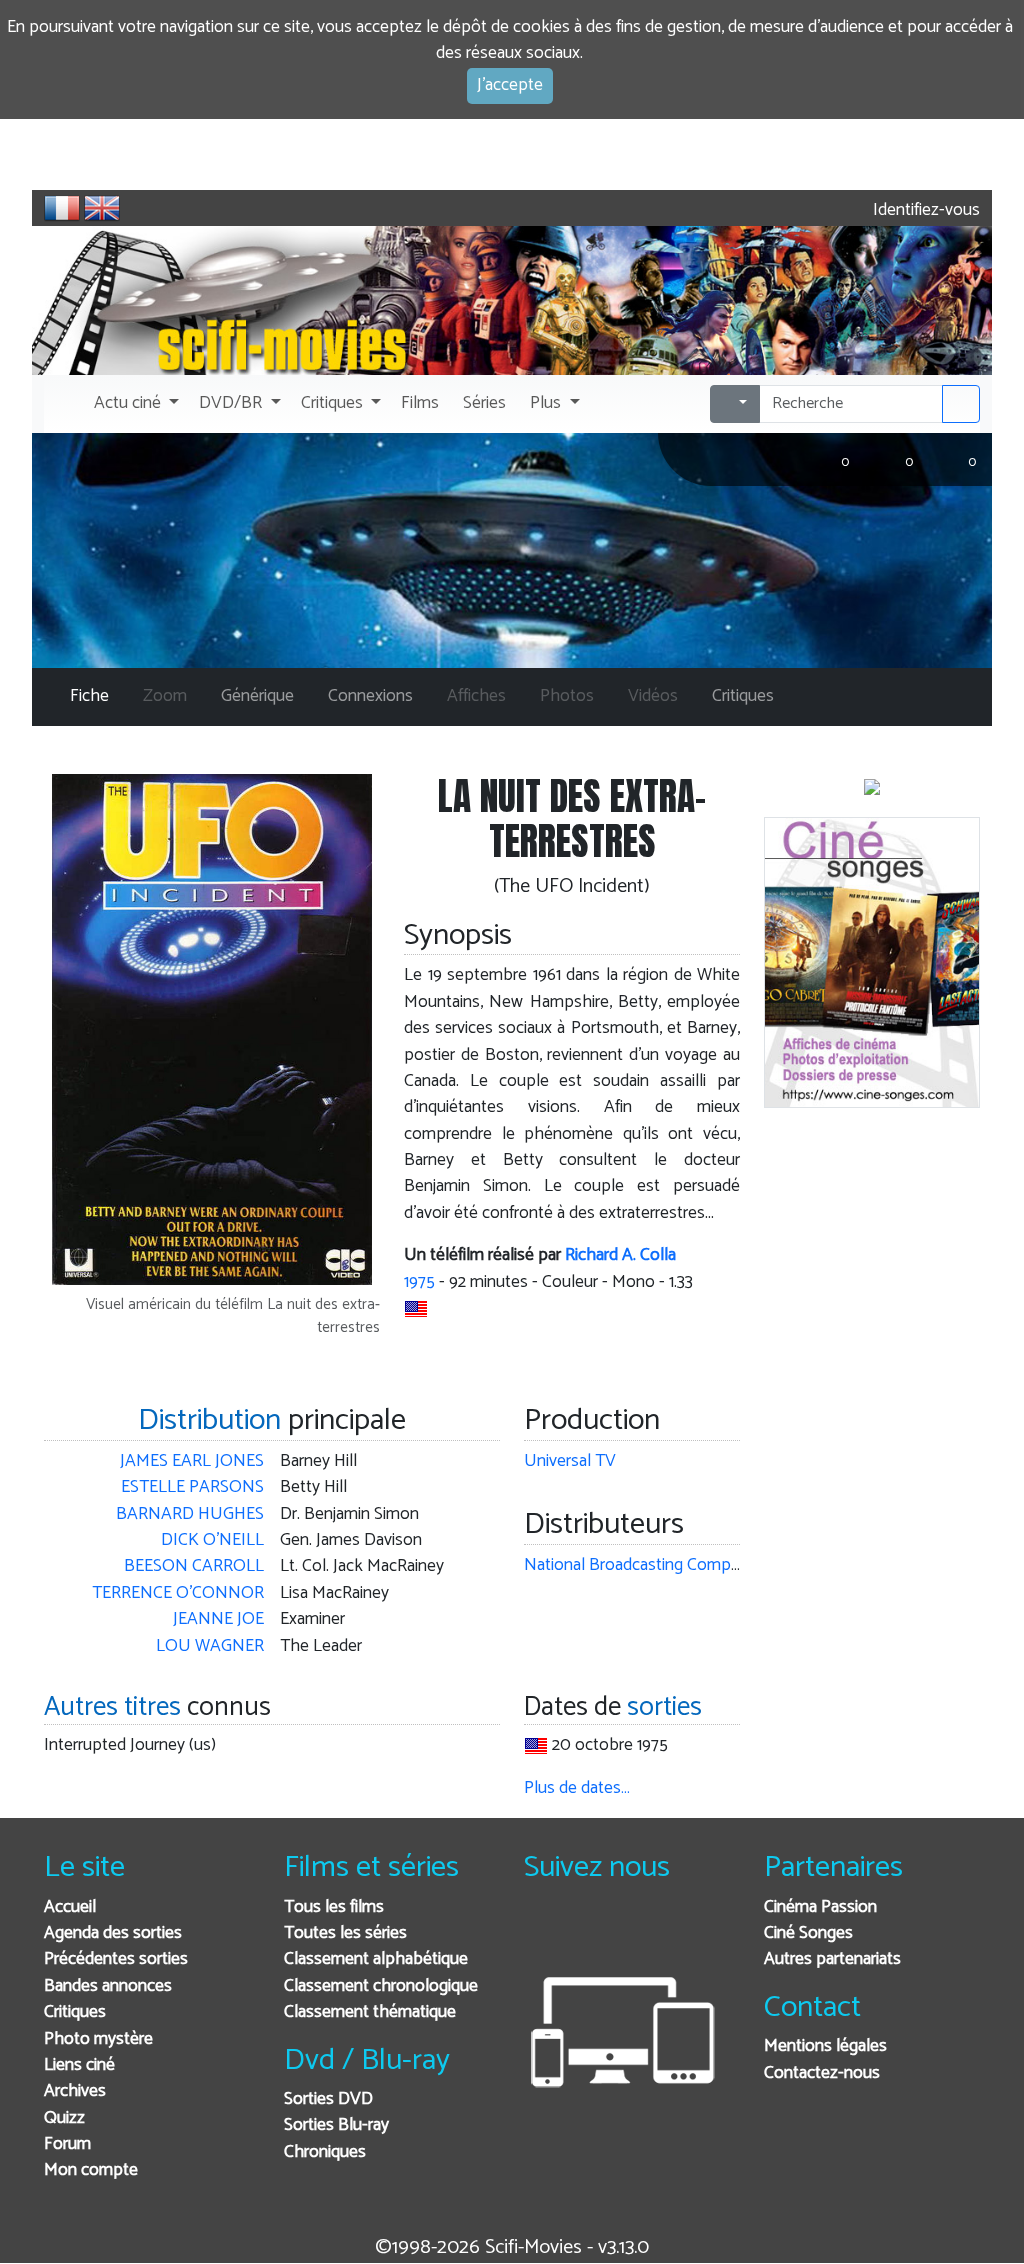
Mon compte (91, 2170)
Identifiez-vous (924, 210)
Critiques (75, 2012)
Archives (75, 2091)
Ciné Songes (808, 1933)
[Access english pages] (102, 208)
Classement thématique (370, 2012)
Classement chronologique (381, 1986)
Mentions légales (825, 2046)
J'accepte (510, 85)
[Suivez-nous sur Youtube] (642, 1934)
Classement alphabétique (376, 1959)
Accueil (70, 1907)
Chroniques (325, 2152)
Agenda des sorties (113, 1933)
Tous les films (334, 1907)
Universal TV (570, 1461)
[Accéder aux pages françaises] (62, 208)
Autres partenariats (832, 1959)
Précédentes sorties (116, 1959)
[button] (134, 404)
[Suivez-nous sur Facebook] (544, 1934)
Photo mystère (98, 2039)
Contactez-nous (822, 2073)
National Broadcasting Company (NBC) (664, 1565)
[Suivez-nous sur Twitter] (593, 1934)
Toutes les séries (345, 1933)
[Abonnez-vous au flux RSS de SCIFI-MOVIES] (691, 1934)
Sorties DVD (328, 2099)
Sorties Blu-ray (336, 2125)
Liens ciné (79, 2065)
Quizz (64, 2118)
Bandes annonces (108, 1986)
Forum (67, 2144)
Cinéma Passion (820, 1907)
